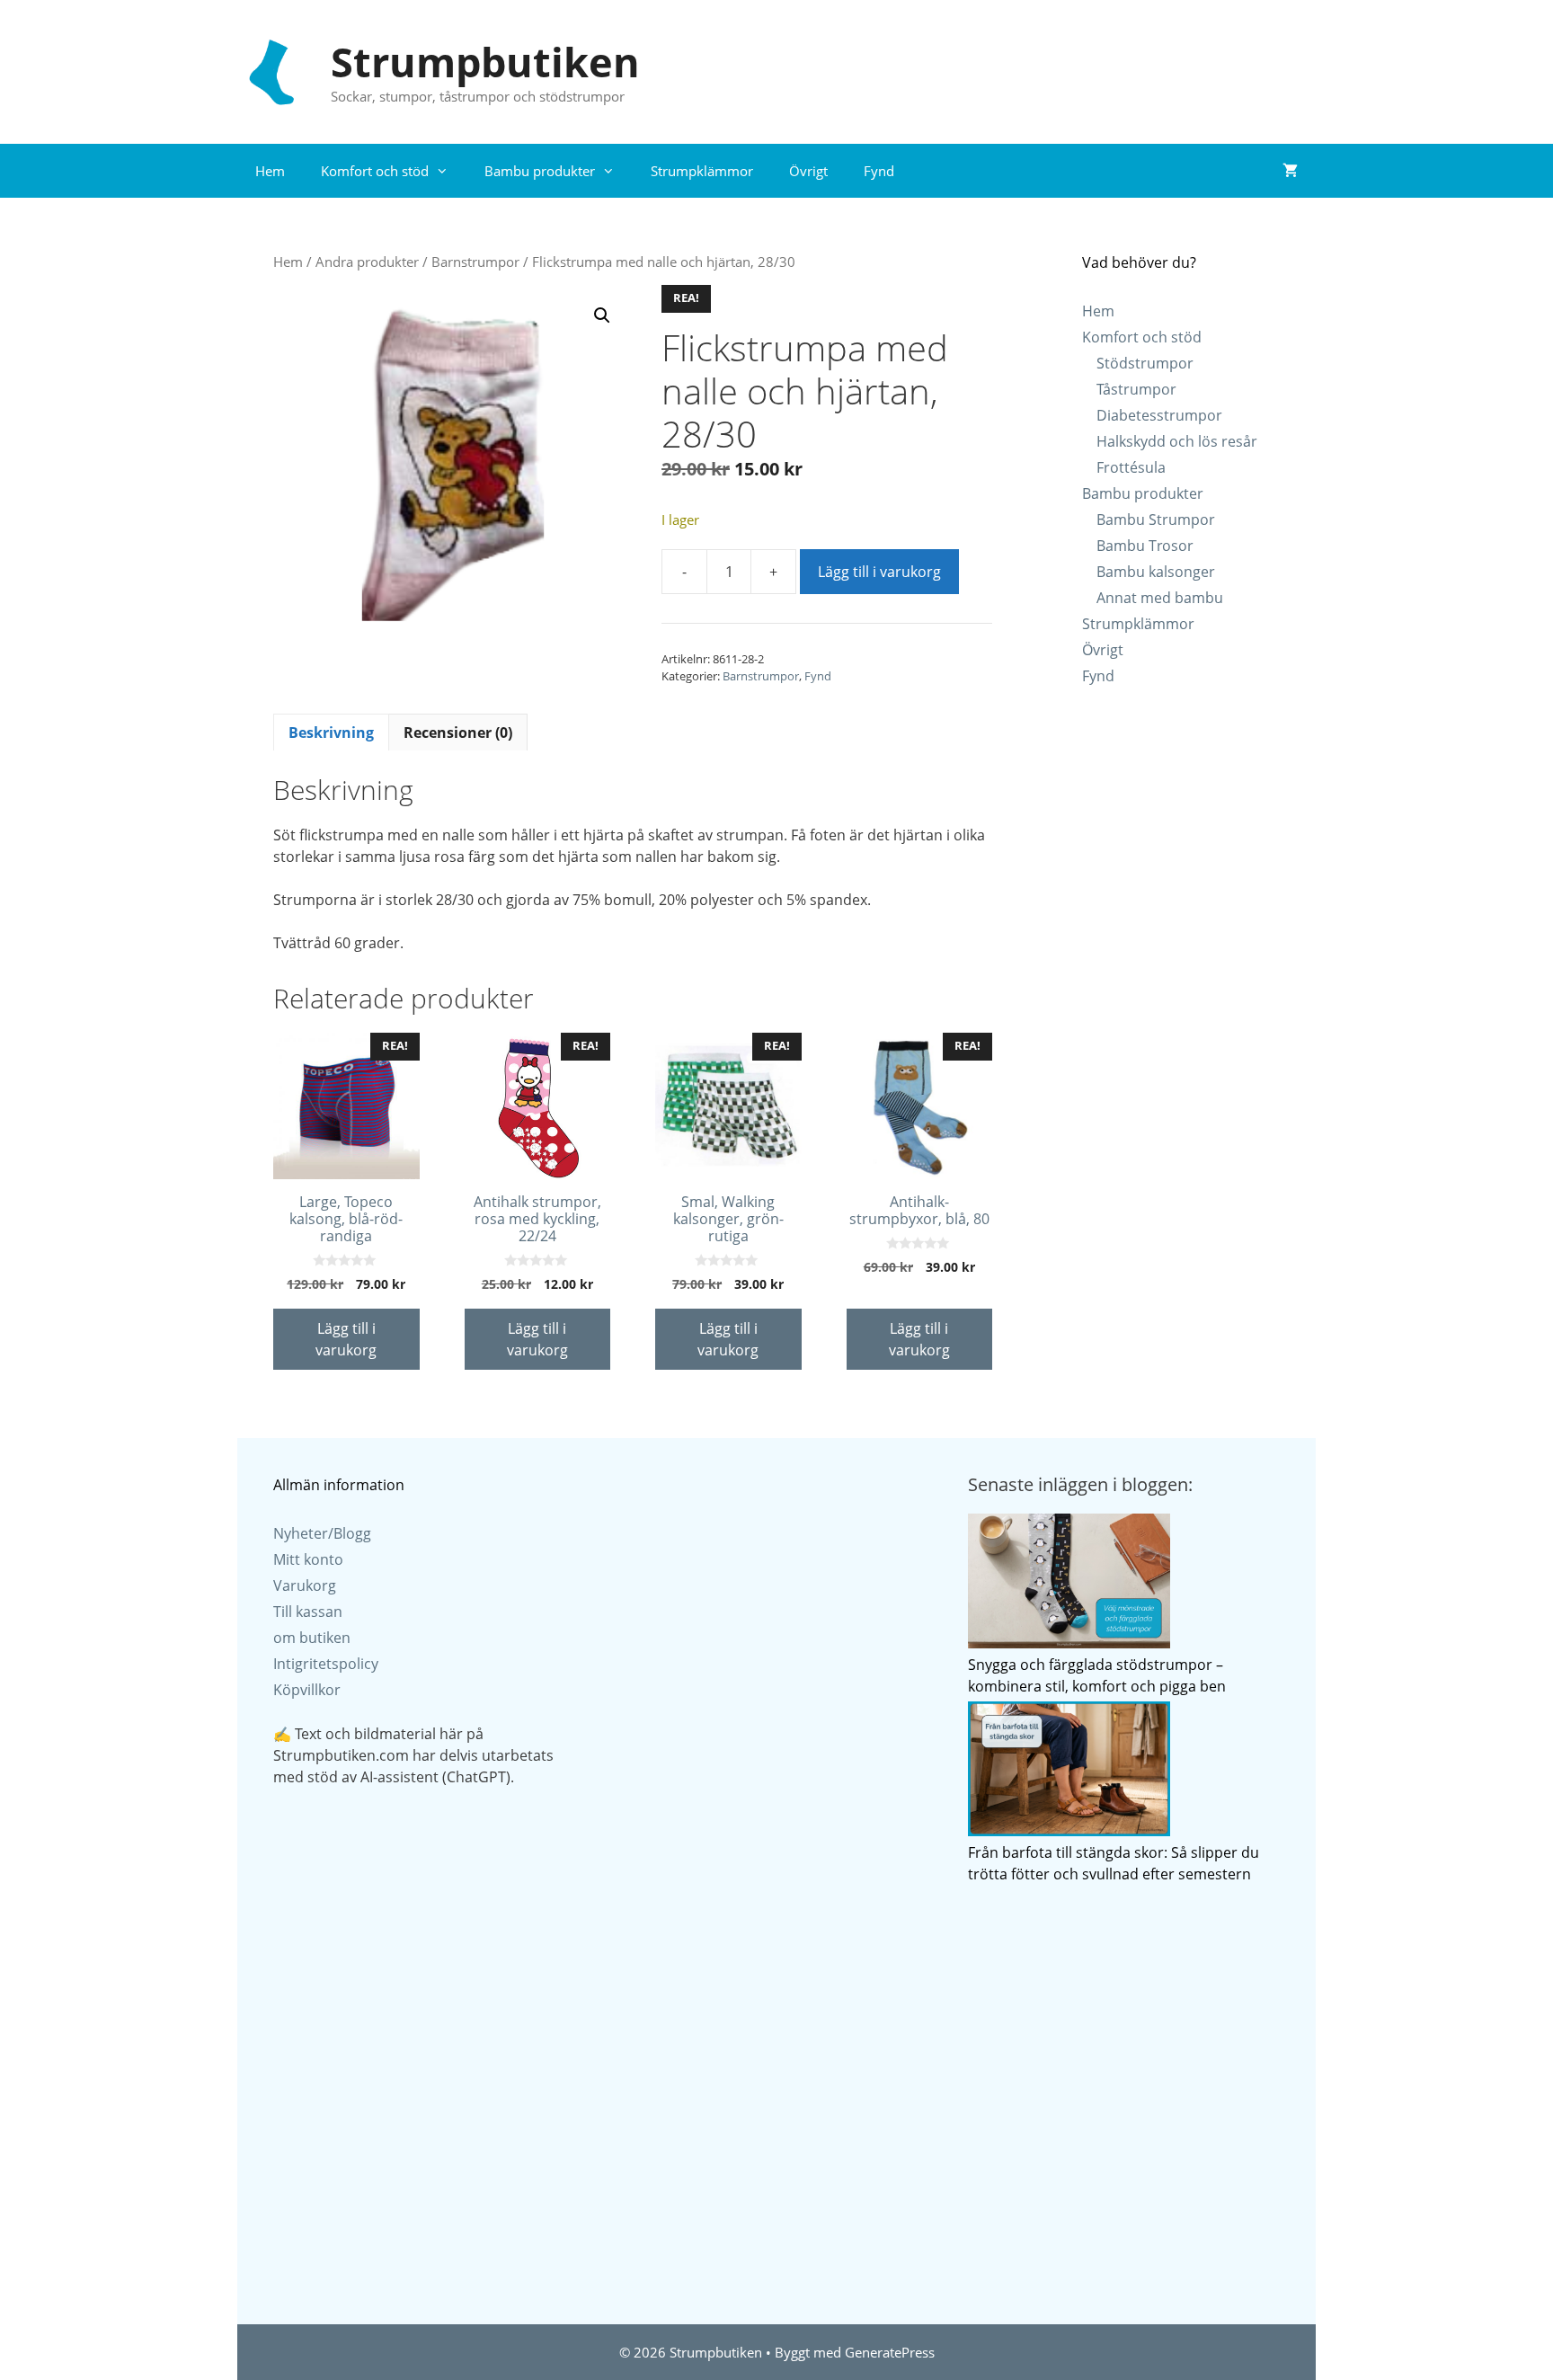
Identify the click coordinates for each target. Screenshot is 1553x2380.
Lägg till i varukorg (879, 572)
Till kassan (308, 1612)
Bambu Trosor (1145, 546)
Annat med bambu (1160, 598)
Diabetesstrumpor (1159, 415)
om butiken (312, 1638)
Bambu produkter (540, 171)
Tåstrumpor (1136, 389)
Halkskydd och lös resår (1177, 441)
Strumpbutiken (485, 62)
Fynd (879, 171)
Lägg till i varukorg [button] (346, 1339)
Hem (270, 171)
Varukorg (305, 1585)
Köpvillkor (307, 1690)
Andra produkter (367, 262)
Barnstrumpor (475, 262)
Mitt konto (308, 1559)
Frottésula (1131, 467)
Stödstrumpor (1145, 363)
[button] (602, 315)
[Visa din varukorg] (1290, 171)
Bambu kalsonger (1156, 572)
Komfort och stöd (375, 171)
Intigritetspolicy (326, 1664)
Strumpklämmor (702, 171)
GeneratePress (890, 2352)
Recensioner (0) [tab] (458, 733)
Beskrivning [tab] (331, 733)
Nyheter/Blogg (322, 1533)
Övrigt (808, 171)
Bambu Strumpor (1156, 520)
